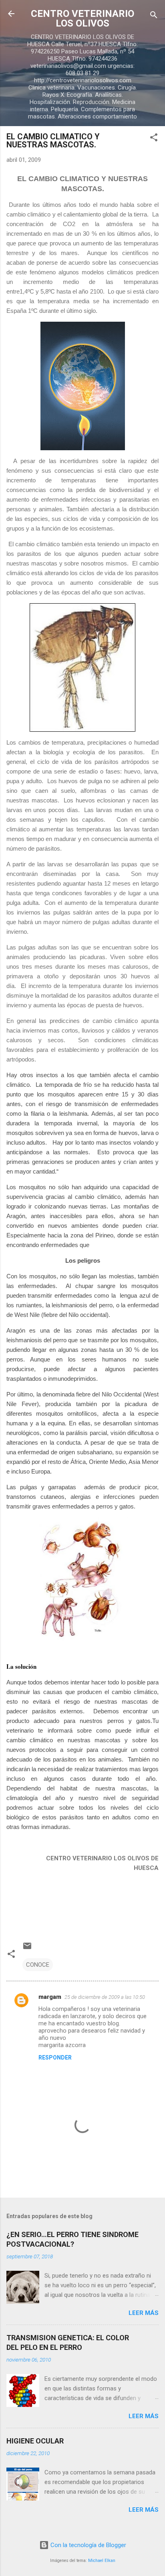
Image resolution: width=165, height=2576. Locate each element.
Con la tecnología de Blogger (88, 2545)
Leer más (144, 2313)
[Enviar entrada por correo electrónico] (27, 1949)
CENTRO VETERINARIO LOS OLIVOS (82, 18)
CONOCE (38, 1965)
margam (50, 1997)
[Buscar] (154, 16)
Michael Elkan (102, 2561)
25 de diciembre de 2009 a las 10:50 (105, 1997)
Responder (55, 2058)
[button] (154, 139)
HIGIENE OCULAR (35, 2441)
